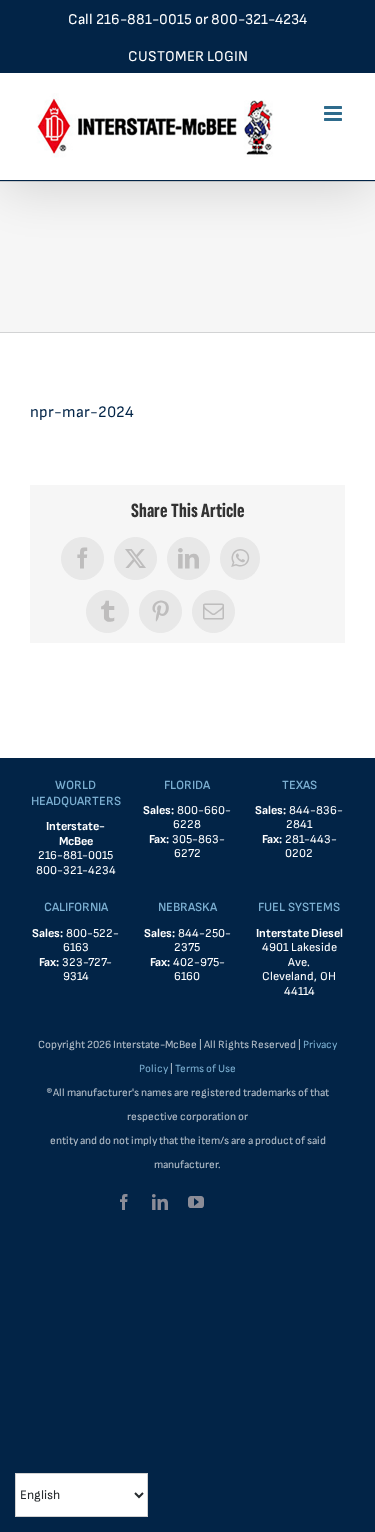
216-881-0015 (144, 19)
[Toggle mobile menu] (334, 113)
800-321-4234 (259, 19)
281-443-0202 (311, 847)
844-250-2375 (202, 941)
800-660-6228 (202, 818)
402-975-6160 (199, 970)
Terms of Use (205, 1068)
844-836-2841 (314, 818)
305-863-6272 (198, 847)
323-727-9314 (87, 970)
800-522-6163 (91, 941)
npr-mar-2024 (82, 412)
